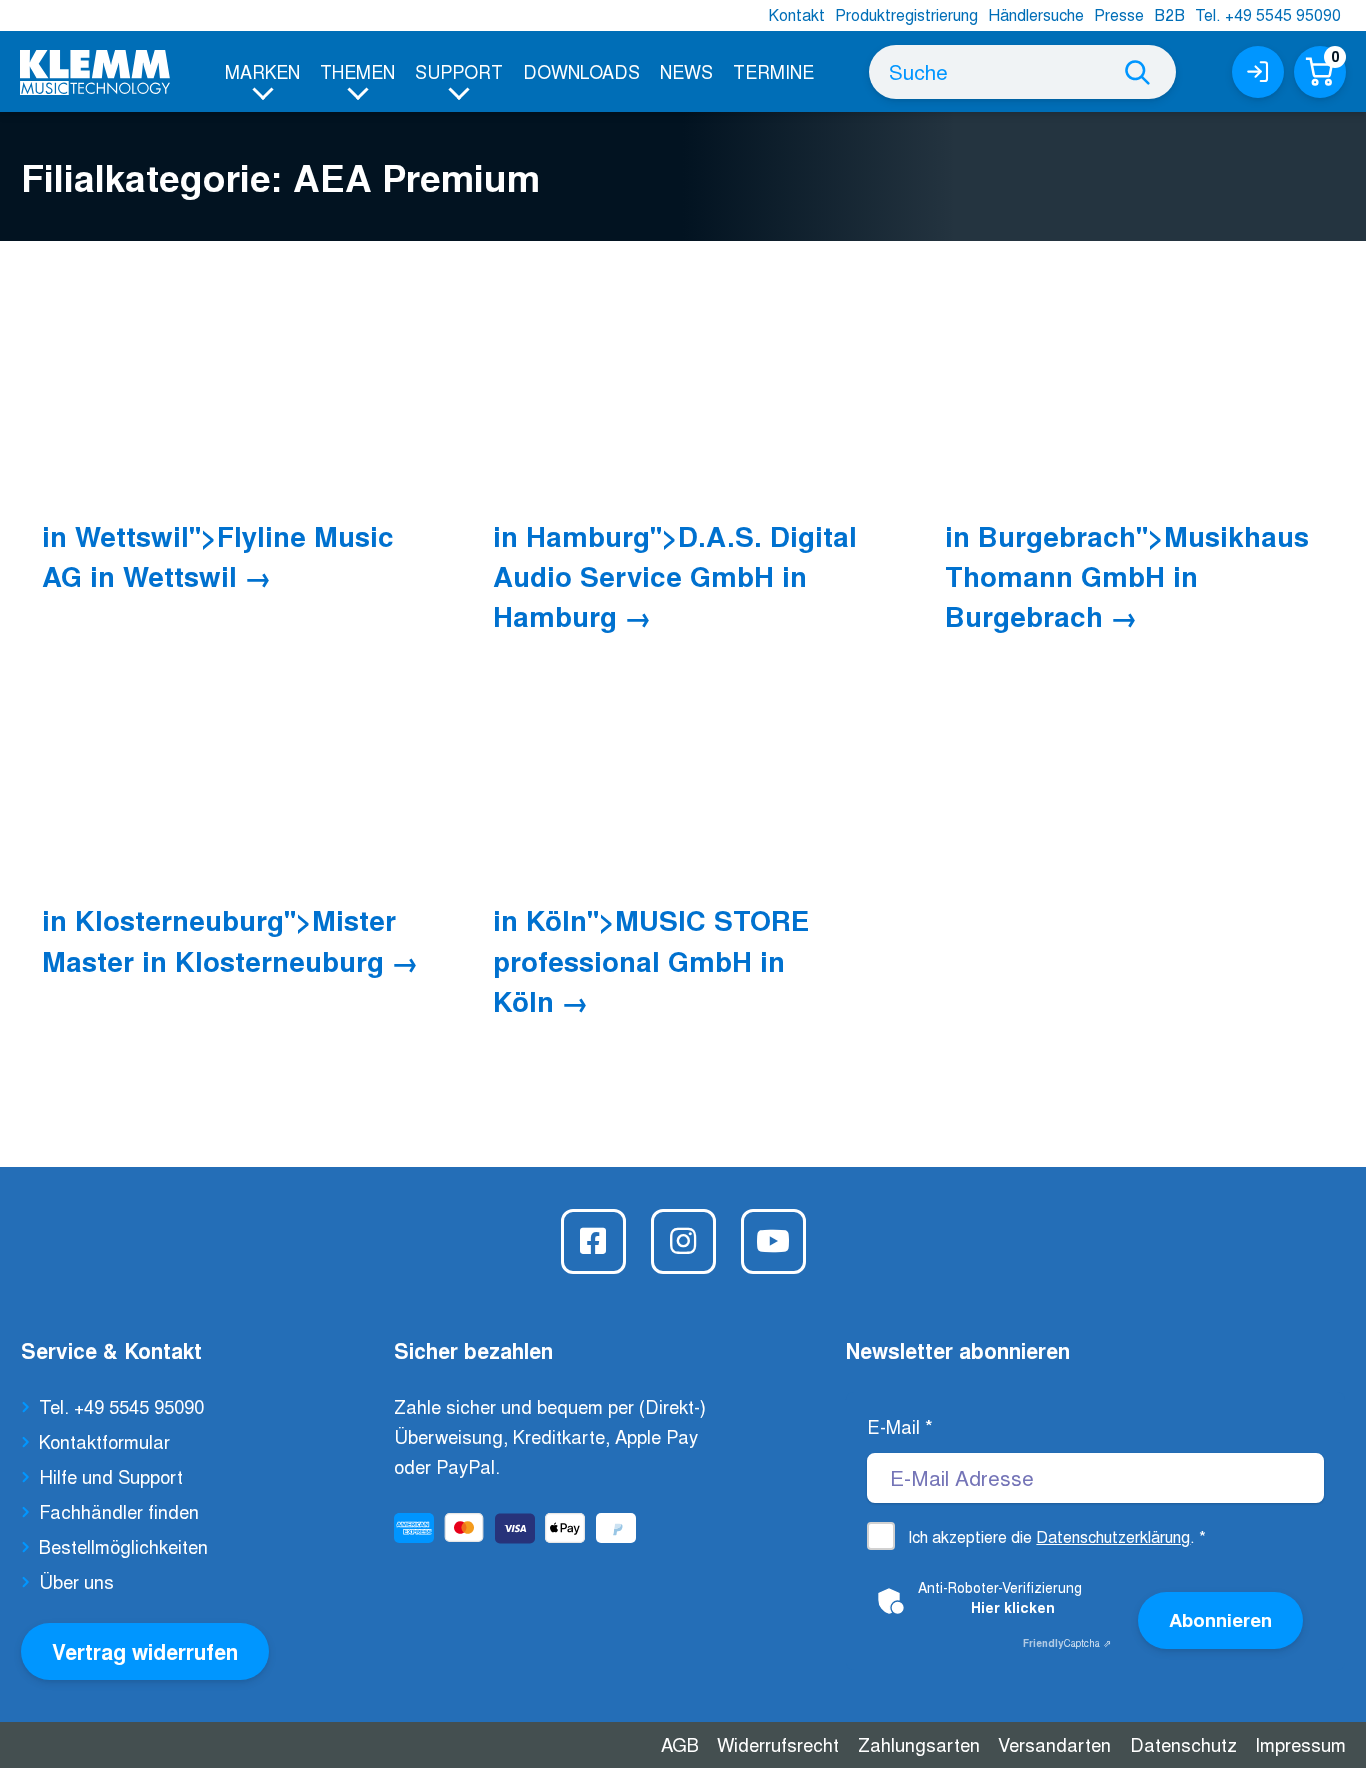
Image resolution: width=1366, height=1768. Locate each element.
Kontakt (796, 14)
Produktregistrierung (906, 14)
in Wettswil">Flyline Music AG (218, 555)
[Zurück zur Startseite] (95, 72)
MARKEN (262, 71)
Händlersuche (1036, 14)
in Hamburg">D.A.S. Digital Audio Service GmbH (675, 576)
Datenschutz (1183, 1744)
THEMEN (357, 71)
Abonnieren (1220, 1619)
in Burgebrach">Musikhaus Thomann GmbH (1127, 576)
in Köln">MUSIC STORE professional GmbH (651, 960)
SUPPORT (459, 71)
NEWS (686, 71)
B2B (1169, 14)
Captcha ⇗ (1067, 1643)
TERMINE (773, 71)
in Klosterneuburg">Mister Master (219, 939)
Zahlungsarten (919, 1744)
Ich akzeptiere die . (1057, 1536)
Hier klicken (1013, 1607)
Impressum (1300, 1744)
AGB (680, 1744)
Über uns (76, 1581)
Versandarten (1054, 1744)
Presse (1119, 14)
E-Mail (900, 1426)
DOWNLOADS (581, 71)
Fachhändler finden (119, 1511)
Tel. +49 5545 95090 (1268, 14)
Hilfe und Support (111, 1476)
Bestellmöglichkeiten (123, 1546)
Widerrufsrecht (778, 1744)
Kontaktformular (104, 1441)
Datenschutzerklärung (1113, 1536)
